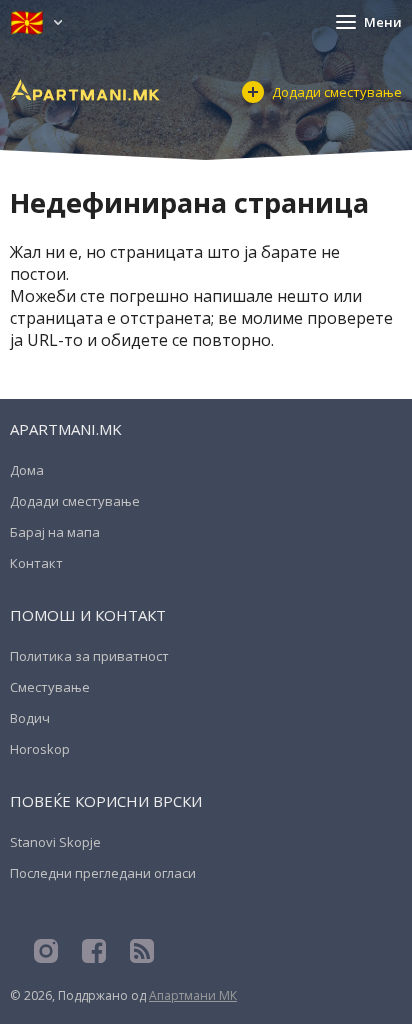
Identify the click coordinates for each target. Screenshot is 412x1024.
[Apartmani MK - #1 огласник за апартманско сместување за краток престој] (85, 90)
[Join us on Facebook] (94, 951)
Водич (30, 718)
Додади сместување (337, 92)
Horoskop (40, 749)
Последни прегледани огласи (103, 873)
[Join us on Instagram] (46, 951)
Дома (27, 470)
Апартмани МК (193, 995)
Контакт (36, 563)
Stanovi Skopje (55, 842)
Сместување (50, 687)
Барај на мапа (55, 532)
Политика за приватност (89, 656)
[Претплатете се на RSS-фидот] (142, 951)
